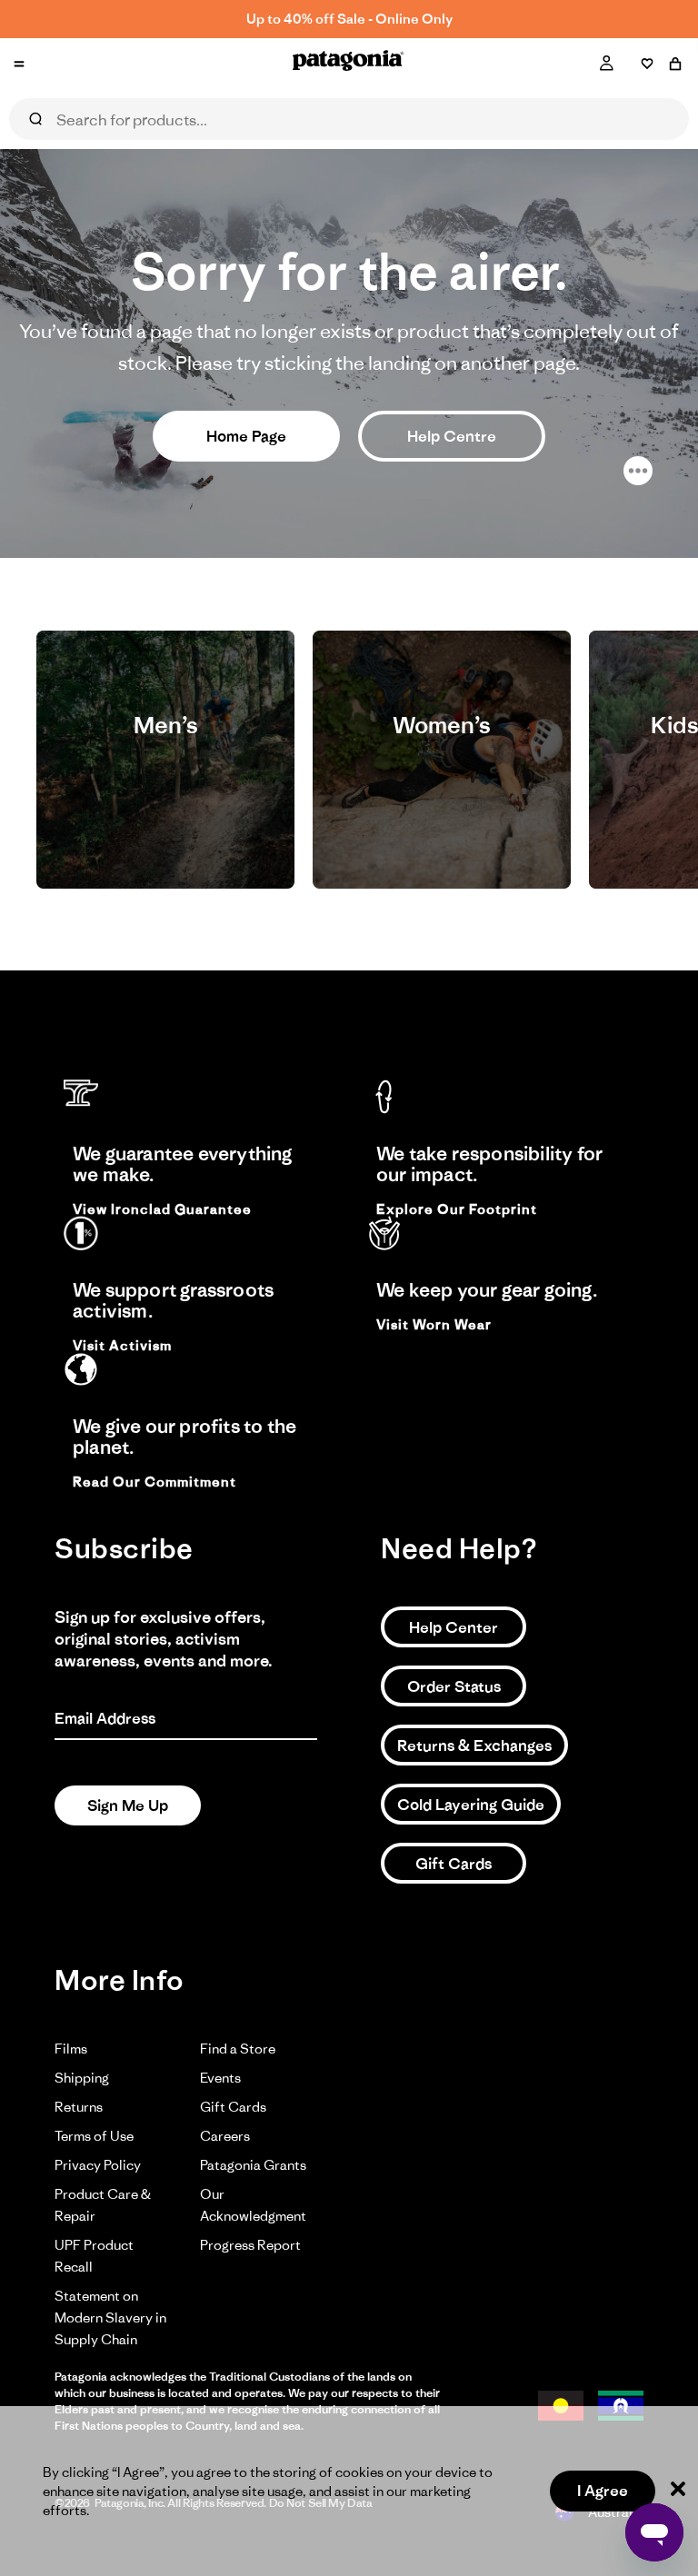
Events (220, 2078)
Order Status (454, 1686)
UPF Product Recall (94, 2256)
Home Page (246, 436)
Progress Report (250, 2245)
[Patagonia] (349, 64)
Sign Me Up (128, 1805)
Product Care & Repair (103, 2205)
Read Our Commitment (155, 1482)
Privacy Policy (98, 2165)
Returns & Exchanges (474, 1746)
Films (71, 2049)
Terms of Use (94, 2136)
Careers (225, 2136)
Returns (79, 2107)
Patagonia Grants (253, 2165)
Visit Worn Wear (434, 1325)
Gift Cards (454, 1864)
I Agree (603, 2491)
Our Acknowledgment (253, 2205)
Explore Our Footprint (457, 1209)
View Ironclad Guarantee (162, 1209)
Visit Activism (122, 1346)
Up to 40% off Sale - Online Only (349, 19)
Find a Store (238, 2049)
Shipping (82, 2078)
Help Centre (452, 436)
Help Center (454, 1627)
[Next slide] (642, 760)
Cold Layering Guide (471, 1805)
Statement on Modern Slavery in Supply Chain (110, 2317)
